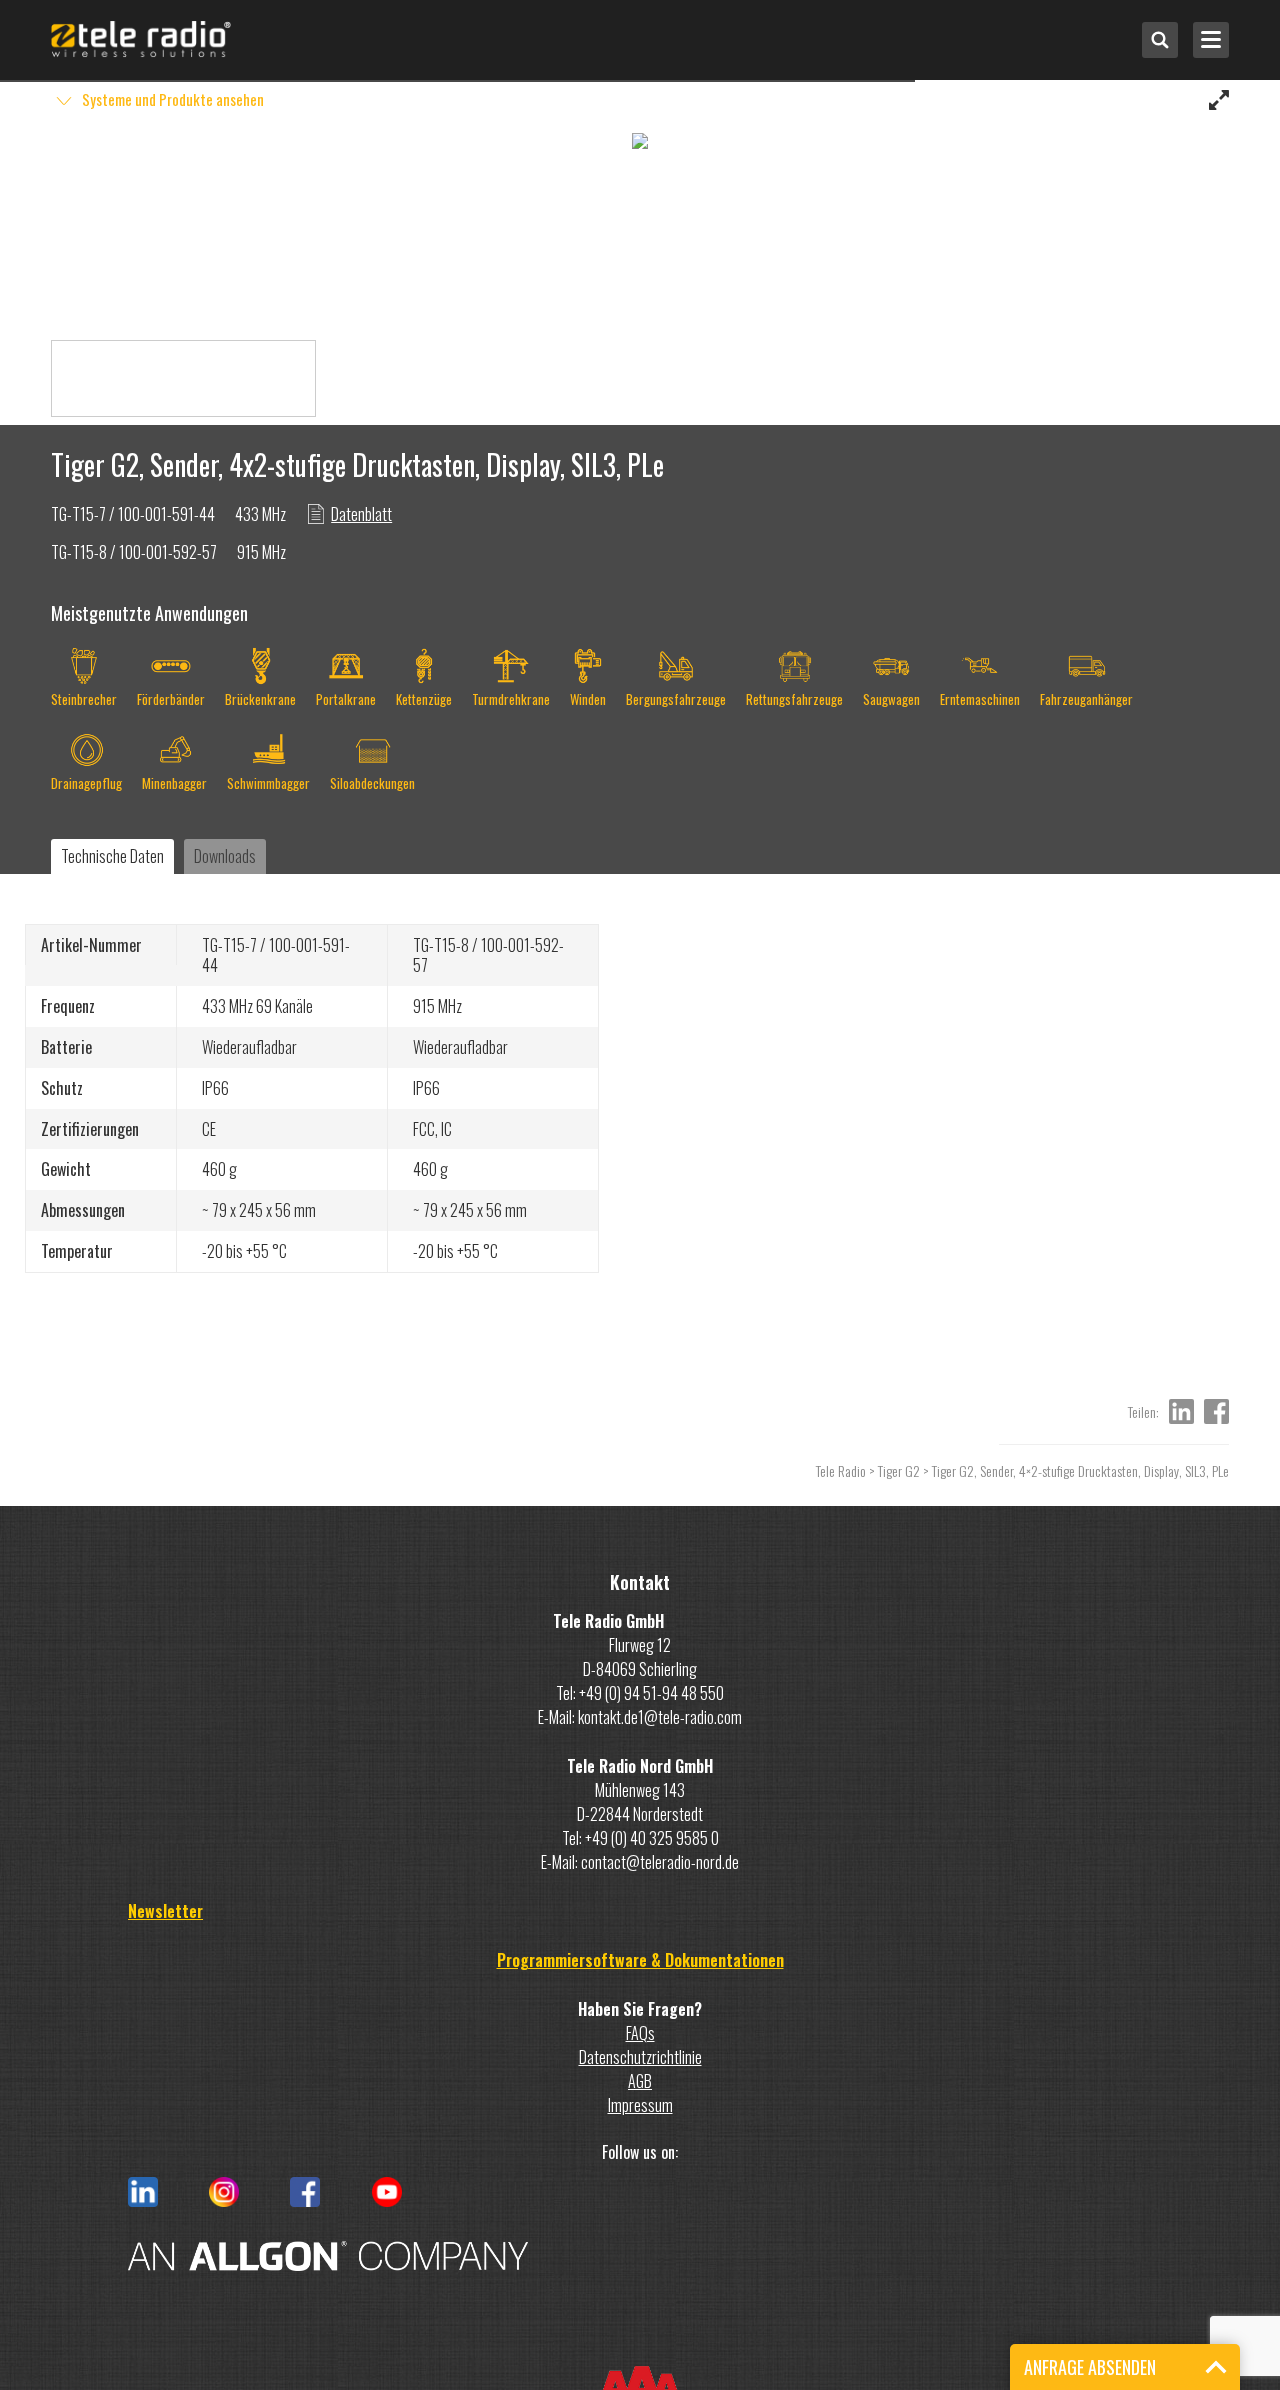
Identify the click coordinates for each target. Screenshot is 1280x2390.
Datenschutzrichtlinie (640, 2057)
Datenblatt (361, 514)
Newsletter (165, 1911)
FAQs (640, 2033)
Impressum (640, 2105)
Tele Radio (841, 1470)
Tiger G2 (899, 1470)
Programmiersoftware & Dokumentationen (640, 1960)
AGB (640, 2081)
